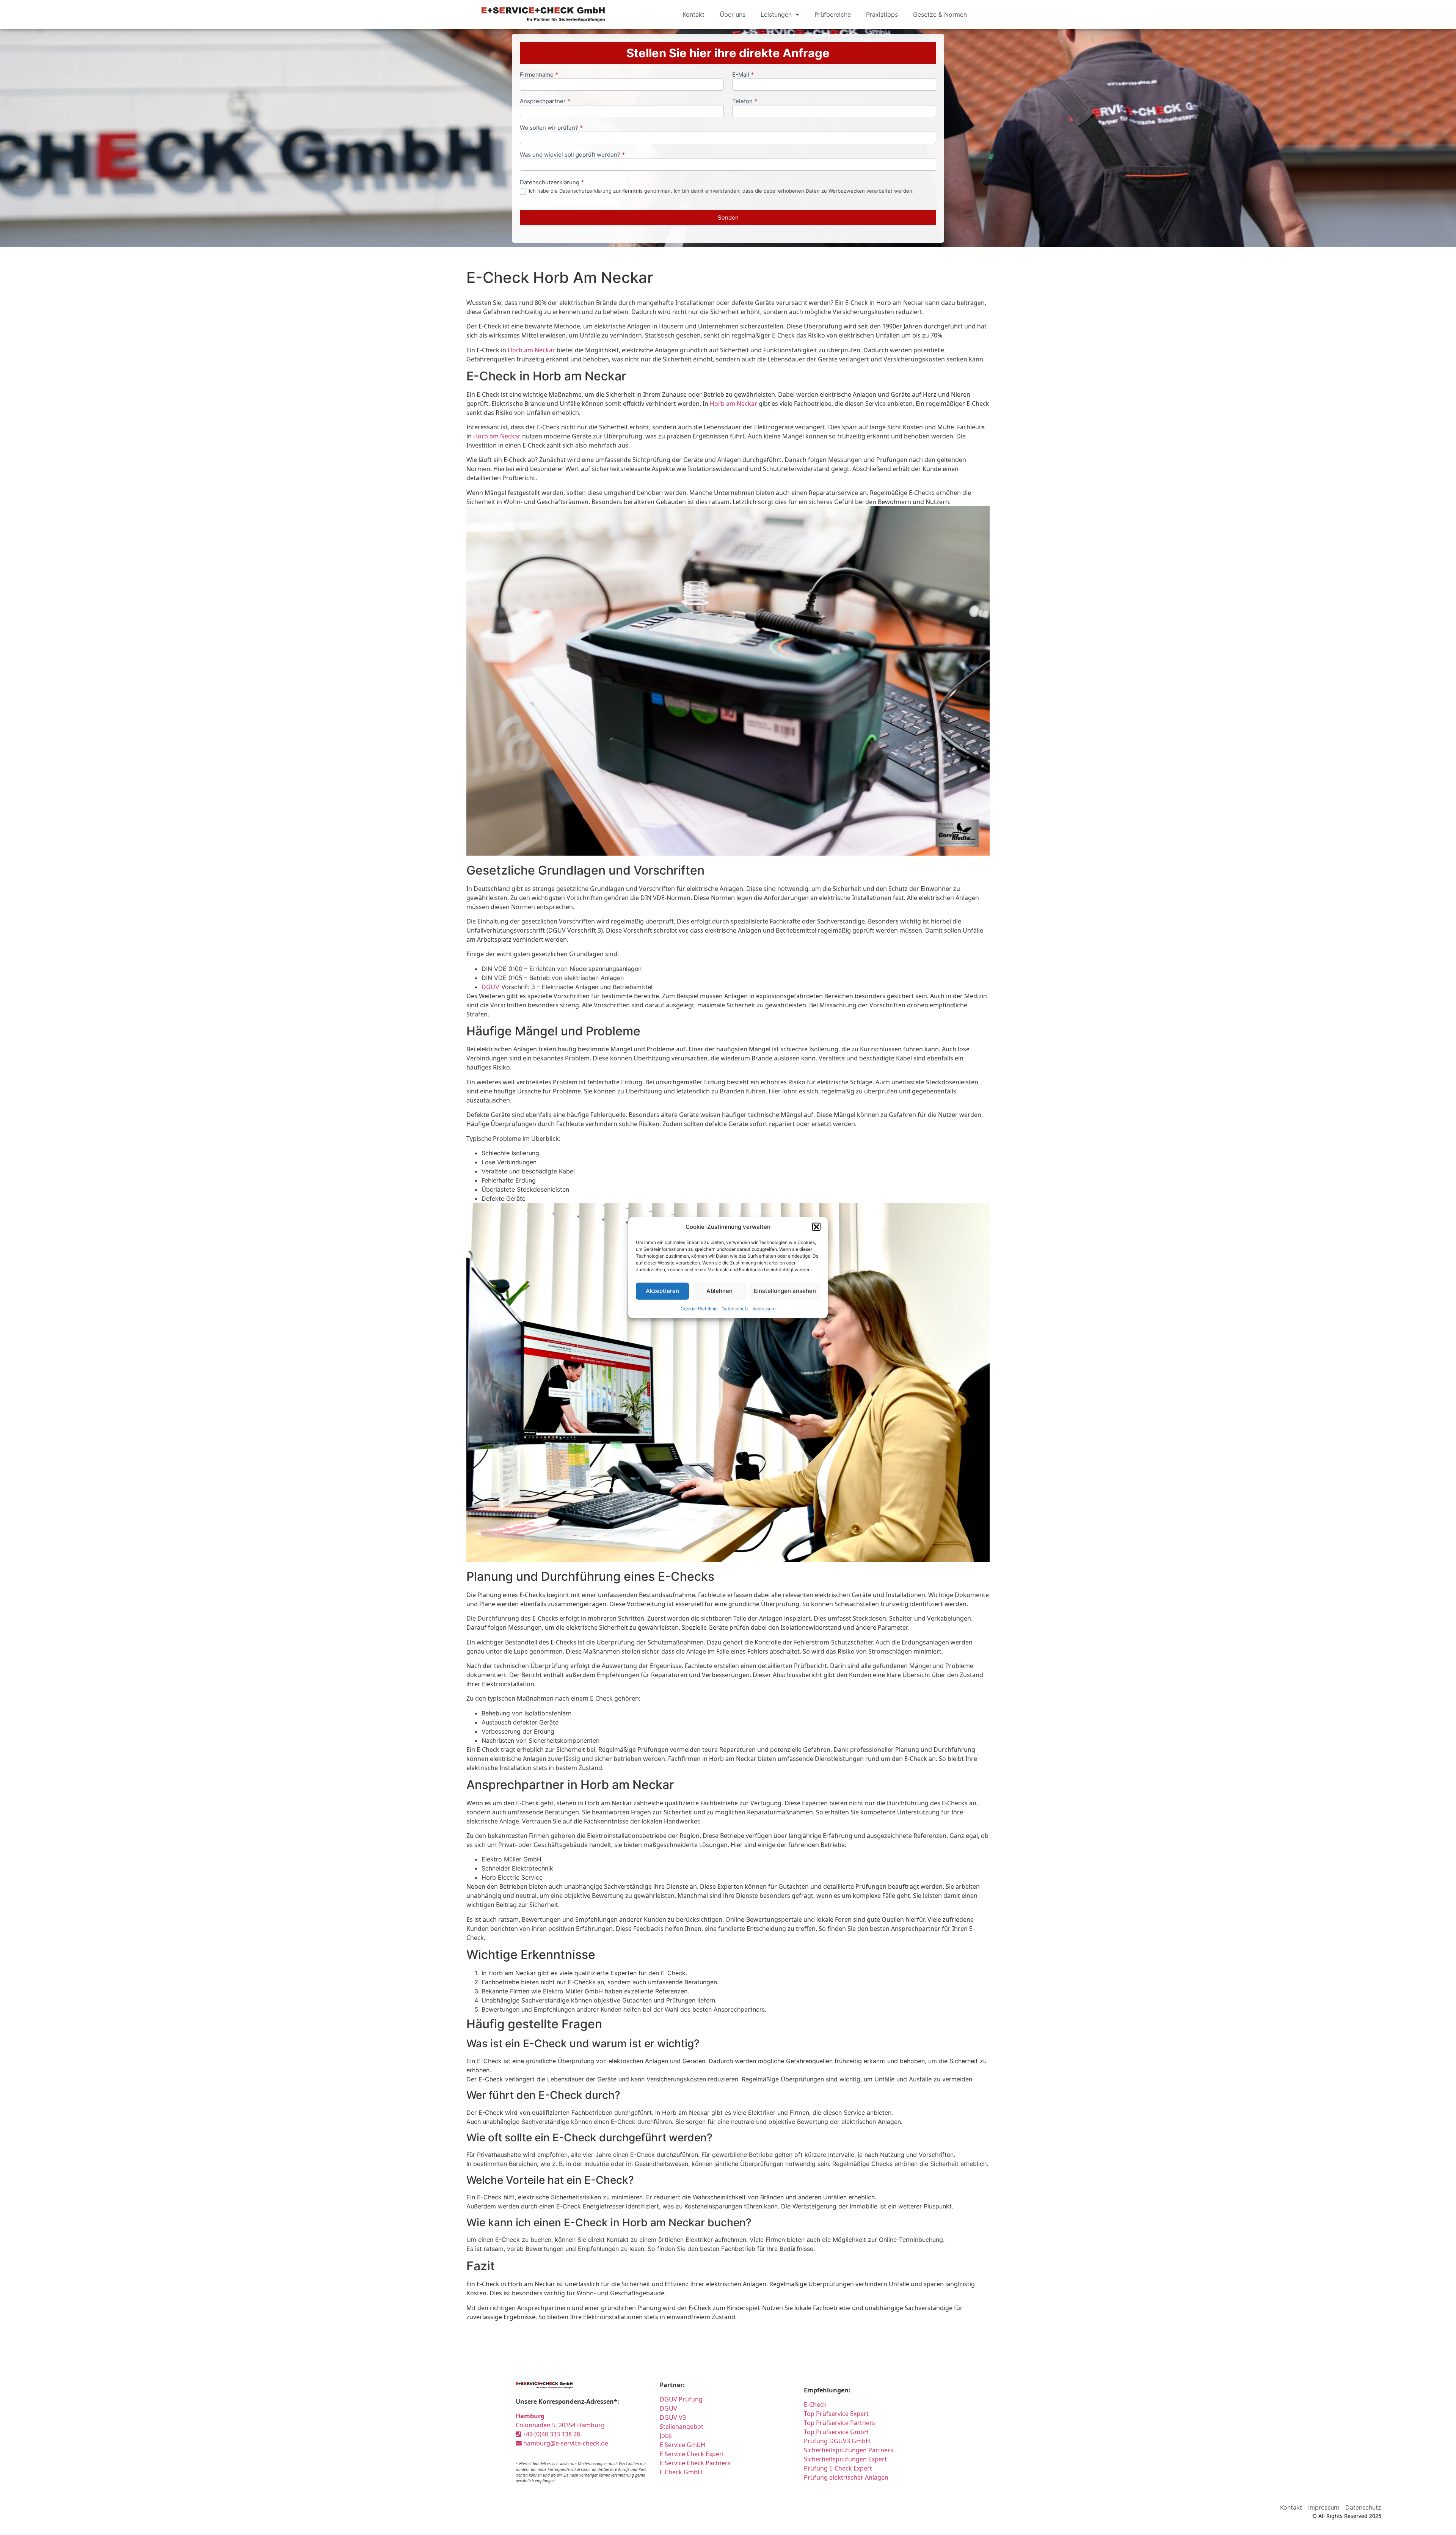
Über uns (733, 14)
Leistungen (776, 14)
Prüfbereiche (833, 14)
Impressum (764, 1308)
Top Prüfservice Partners (839, 2423)
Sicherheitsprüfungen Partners (849, 2450)
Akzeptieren (662, 1291)
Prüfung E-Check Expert (838, 2468)
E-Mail (743, 75)
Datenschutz (735, 1308)
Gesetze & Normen (940, 14)
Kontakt (693, 14)
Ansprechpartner (545, 101)
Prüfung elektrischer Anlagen (846, 2477)
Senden (728, 218)
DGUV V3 (673, 2417)
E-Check (815, 2405)
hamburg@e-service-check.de (565, 2443)
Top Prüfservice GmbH (836, 2432)
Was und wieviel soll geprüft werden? (572, 155)
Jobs (666, 2436)
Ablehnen (719, 1291)
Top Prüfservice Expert (836, 2414)
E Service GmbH (682, 2445)
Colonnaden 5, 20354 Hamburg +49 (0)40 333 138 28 (560, 2425)
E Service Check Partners (695, 2463)
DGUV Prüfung (681, 2399)
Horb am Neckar (531, 350)
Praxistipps (882, 14)
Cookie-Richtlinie (699, 1308)
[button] (816, 1227)
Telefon (745, 101)
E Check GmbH (681, 2472)
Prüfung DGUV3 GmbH (837, 2441)
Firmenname (539, 75)
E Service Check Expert (693, 2454)
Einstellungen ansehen (785, 1291)
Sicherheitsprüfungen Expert (845, 2459)
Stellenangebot (682, 2427)
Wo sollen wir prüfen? (551, 128)
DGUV (490, 987)
